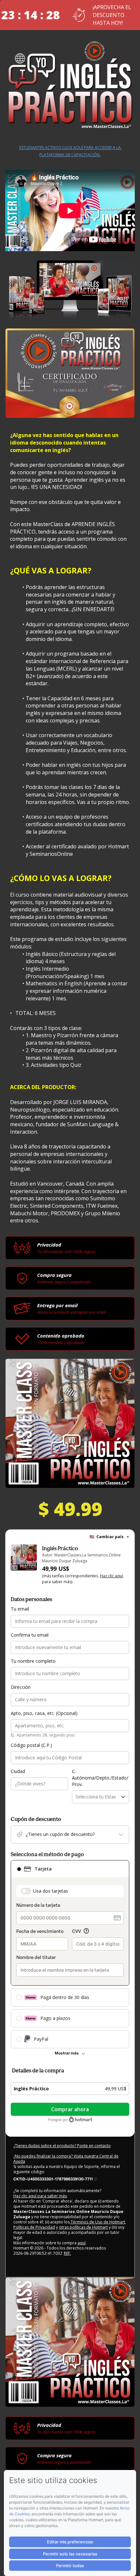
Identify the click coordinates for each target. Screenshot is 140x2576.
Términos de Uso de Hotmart (97, 2222)
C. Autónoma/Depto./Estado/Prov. (100, 1778)
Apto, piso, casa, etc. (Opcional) (44, 1713)
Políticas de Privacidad (34, 2227)
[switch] (26, 1891)
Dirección (21, 1687)
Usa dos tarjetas (51, 1891)
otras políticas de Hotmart (83, 2227)
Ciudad (18, 1771)
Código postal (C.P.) (31, 1745)
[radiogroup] (70, 1954)
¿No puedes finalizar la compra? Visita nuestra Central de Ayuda (66, 2159)
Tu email (20, 1609)
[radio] (19, 1869)
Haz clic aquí (112, 1576)
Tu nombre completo (33, 1661)
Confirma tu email (30, 1635)
